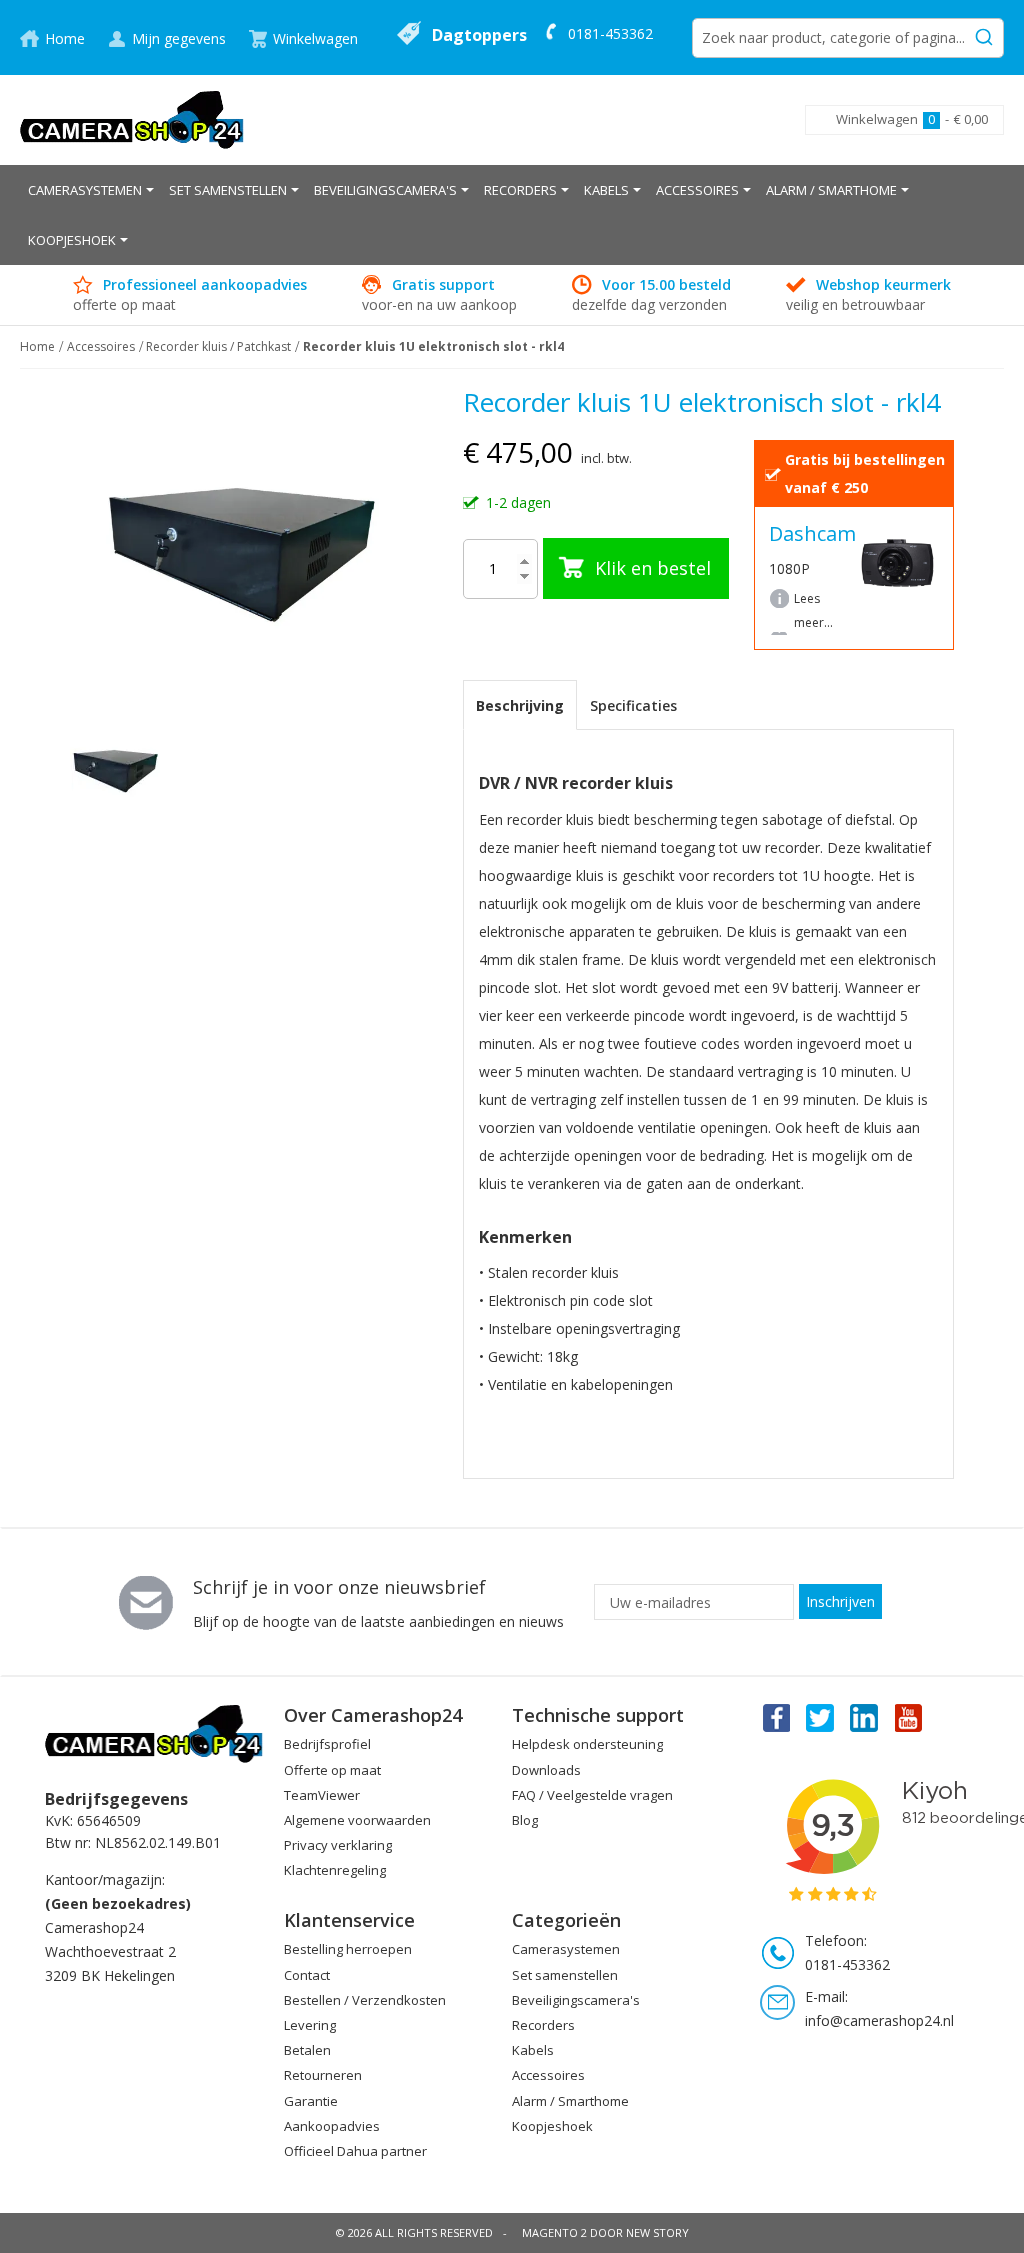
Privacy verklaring (338, 1845)
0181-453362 (610, 33)
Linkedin (865, 1717)
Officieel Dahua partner (355, 2151)
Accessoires (101, 346)
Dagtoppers (479, 35)
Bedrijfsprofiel (327, 1744)
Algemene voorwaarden (357, 1820)
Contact (307, 1975)
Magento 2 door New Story (605, 2232)
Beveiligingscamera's (576, 2000)
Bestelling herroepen (348, 1949)
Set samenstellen (565, 1975)
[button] (207, 770)
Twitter (820, 1717)
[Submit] (984, 34)
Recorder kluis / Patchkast (218, 346)
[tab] (520, 705)
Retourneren (323, 2075)
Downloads (546, 1770)
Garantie (311, 2101)
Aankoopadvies (332, 2126)
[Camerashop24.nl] (132, 120)
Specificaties (633, 705)
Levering (310, 2025)
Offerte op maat (332, 1770)
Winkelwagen (315, 38)
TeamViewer (322, 1795)
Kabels (533, 2050)
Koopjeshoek (552, 2126)
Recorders (543, 2025)
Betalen (307, 2050)
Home (65, 38)
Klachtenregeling (335, 1870)
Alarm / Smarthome (570, 2101)
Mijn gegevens (179, 38)
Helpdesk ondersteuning (587, 1744)
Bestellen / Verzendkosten (365, 2000)
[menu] (511, 215)
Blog (525, 1820)
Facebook (775, 1717)
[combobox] (848, 38)
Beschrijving (520, 705)
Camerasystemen (566, 1949)
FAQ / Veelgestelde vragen (592, 1795)
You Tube (910, 1717)
